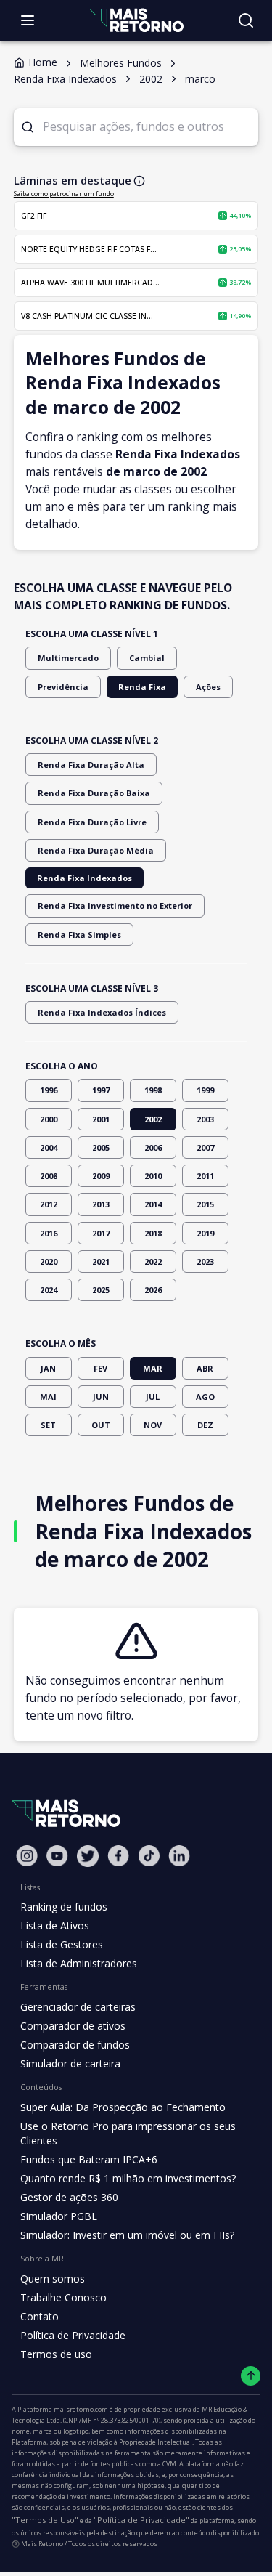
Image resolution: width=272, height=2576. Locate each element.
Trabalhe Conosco (63, 2297)
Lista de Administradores (79, 1963)
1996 (49, 1090)
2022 (153, 1261)
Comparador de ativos (73, 2026)
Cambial (147, 658)
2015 (205, 1204)
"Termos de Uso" (45, 2520)
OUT (101, 1425)
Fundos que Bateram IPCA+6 (89, 2159)
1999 (205, 1090)
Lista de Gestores (62, 1944)
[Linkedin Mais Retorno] (179, 1856)
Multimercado (68, 658)
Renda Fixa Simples (79, 935)
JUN (101, 1397)
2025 (101, 1290)
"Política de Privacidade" (141, 2520)
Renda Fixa (142, 687)
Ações (208, 687)
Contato (40, 2316)
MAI (48, 1397)
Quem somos (53, 2279)
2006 (153, 1147)
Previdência (63, 687)
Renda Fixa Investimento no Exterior (115, 906)
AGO (205, 1397)
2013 (101, 1204)
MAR (153, 1368)
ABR (205, 1368)
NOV (153, 1425)
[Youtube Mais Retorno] (57, 1856)
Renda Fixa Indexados (85, 878)
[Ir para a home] (136, 20)
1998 (153, 1090)
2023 (205, 1261)
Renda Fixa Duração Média (96, 850)
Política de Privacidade (73, 2335)
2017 (101, 1233)
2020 (49, 1261)
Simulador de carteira (70, 2063)
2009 (101, 1176)
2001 (101, 1119)
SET (48, 1425)
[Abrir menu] (28, 20)
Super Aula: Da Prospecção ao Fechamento (123, 2107)
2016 (49, 1233)
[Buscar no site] (246, 20)
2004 (49, 1147)
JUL (153, 1397)
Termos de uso (56, 2354)
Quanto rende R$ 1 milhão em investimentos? (128, 2178)
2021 (101, 1261)
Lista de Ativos (55, 1925)
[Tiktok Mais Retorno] (149, 1856)
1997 (101, 1090)
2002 (153, 1119)
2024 (49, 1290)
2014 (153, 1204)
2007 (205, 1147)
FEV (100, 1368)
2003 (205, 1119)
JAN (48, 1368)
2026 (153, 1290)
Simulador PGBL (59, 2216)
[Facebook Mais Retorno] (118, 1856)
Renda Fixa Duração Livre (92, 822)
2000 (49, 1119)
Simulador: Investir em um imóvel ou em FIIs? (127, 2235)
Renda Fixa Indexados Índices (102, 1012)
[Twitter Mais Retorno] (88, 1856)
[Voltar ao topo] (251, 2376)
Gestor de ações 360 (69, 2197)
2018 (153, 1233)
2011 (205, 1176)
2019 (205, 1233)
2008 (49, 1176)
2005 (101, 1147)
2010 (153, 1176)
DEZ (205, 1425)
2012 (49, 1204)
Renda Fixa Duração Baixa (94, 793)
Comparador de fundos (75, 2045)
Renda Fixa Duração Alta (91, 765)
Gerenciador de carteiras (78, 2007)
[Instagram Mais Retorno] (27, 1856)
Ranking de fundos (64, 1907)
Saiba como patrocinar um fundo (64, 194)
